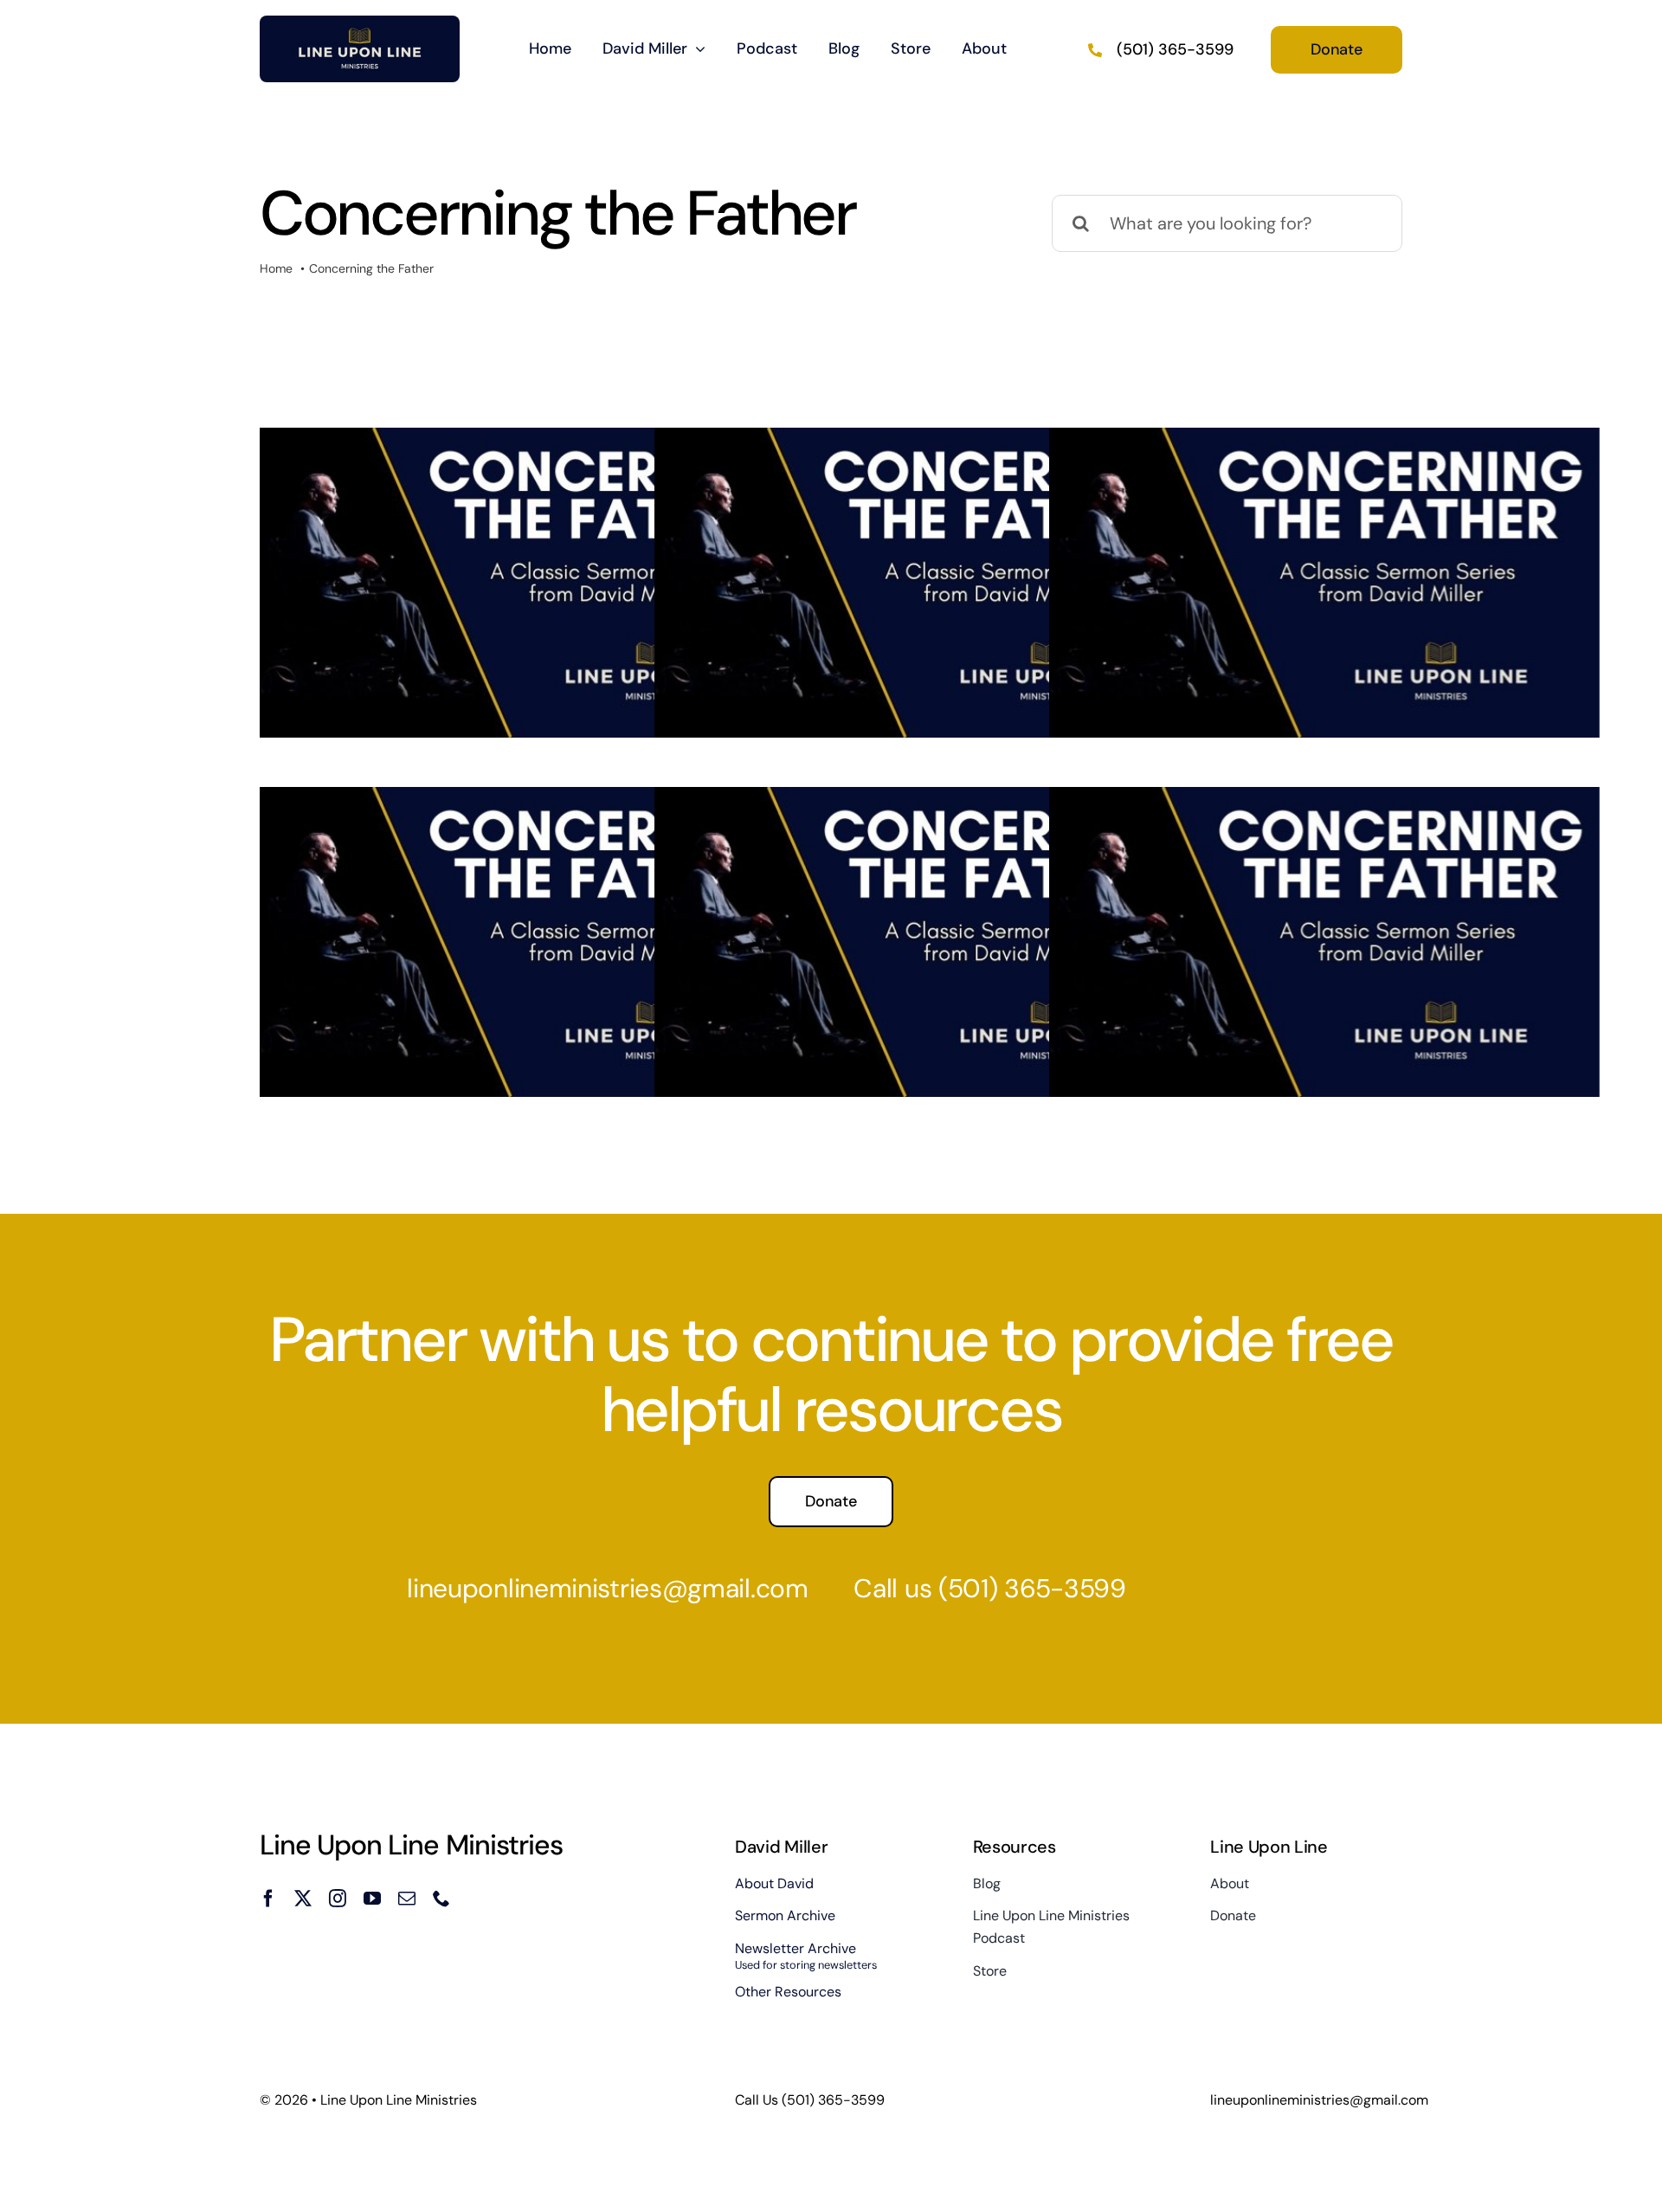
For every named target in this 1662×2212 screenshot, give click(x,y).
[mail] (407, 1899)
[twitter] (303, 1899)
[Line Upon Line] (360, 24)
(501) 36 (987, 1588)
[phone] (441, 1899)
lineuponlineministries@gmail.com (1319, 2100)
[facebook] (268, 1899)
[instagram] (338, 1899)
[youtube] (372, 1899)
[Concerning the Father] (535, 583)
